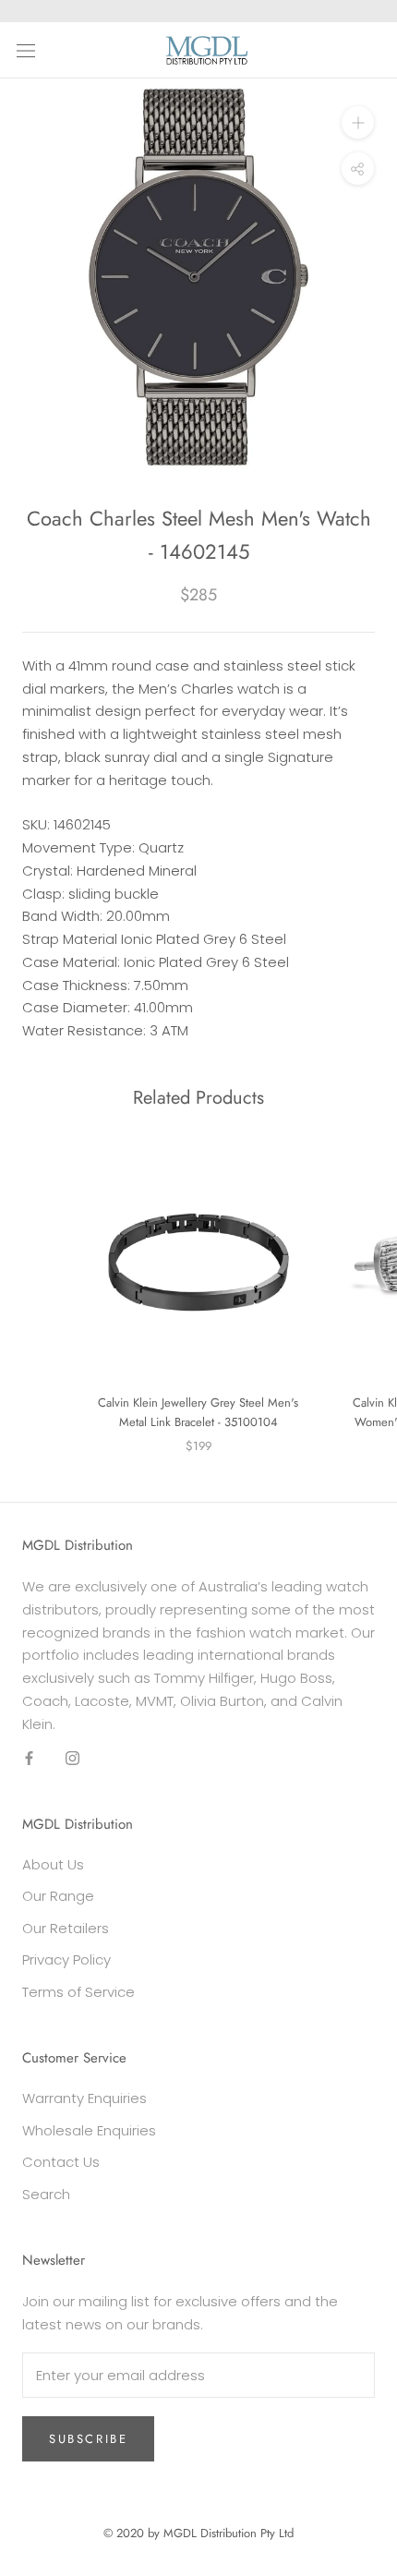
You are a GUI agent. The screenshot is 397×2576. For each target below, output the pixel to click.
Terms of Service (78, 1992)
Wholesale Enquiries (89, 2130)
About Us (53, 1864)
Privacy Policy (66, 1959)
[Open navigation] (26, 50)
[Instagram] (72, 1757)
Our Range (58, 1896)
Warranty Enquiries (84, 2098)
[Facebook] (29, 1757)
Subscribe (88, 2439)
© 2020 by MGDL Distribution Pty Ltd (198, 2533)
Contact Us (61, 2162)
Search (46, 2194)
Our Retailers (66, 1928)
